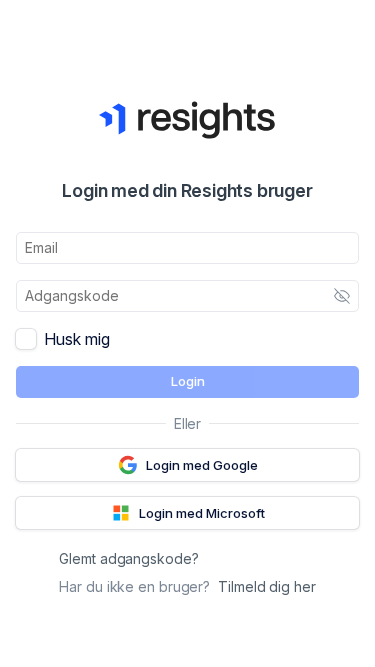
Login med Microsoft (202, 513)
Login (188, 381)
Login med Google (202, 465)
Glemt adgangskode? (128, 558)
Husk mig (77, 339)
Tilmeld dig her (267, 586)
